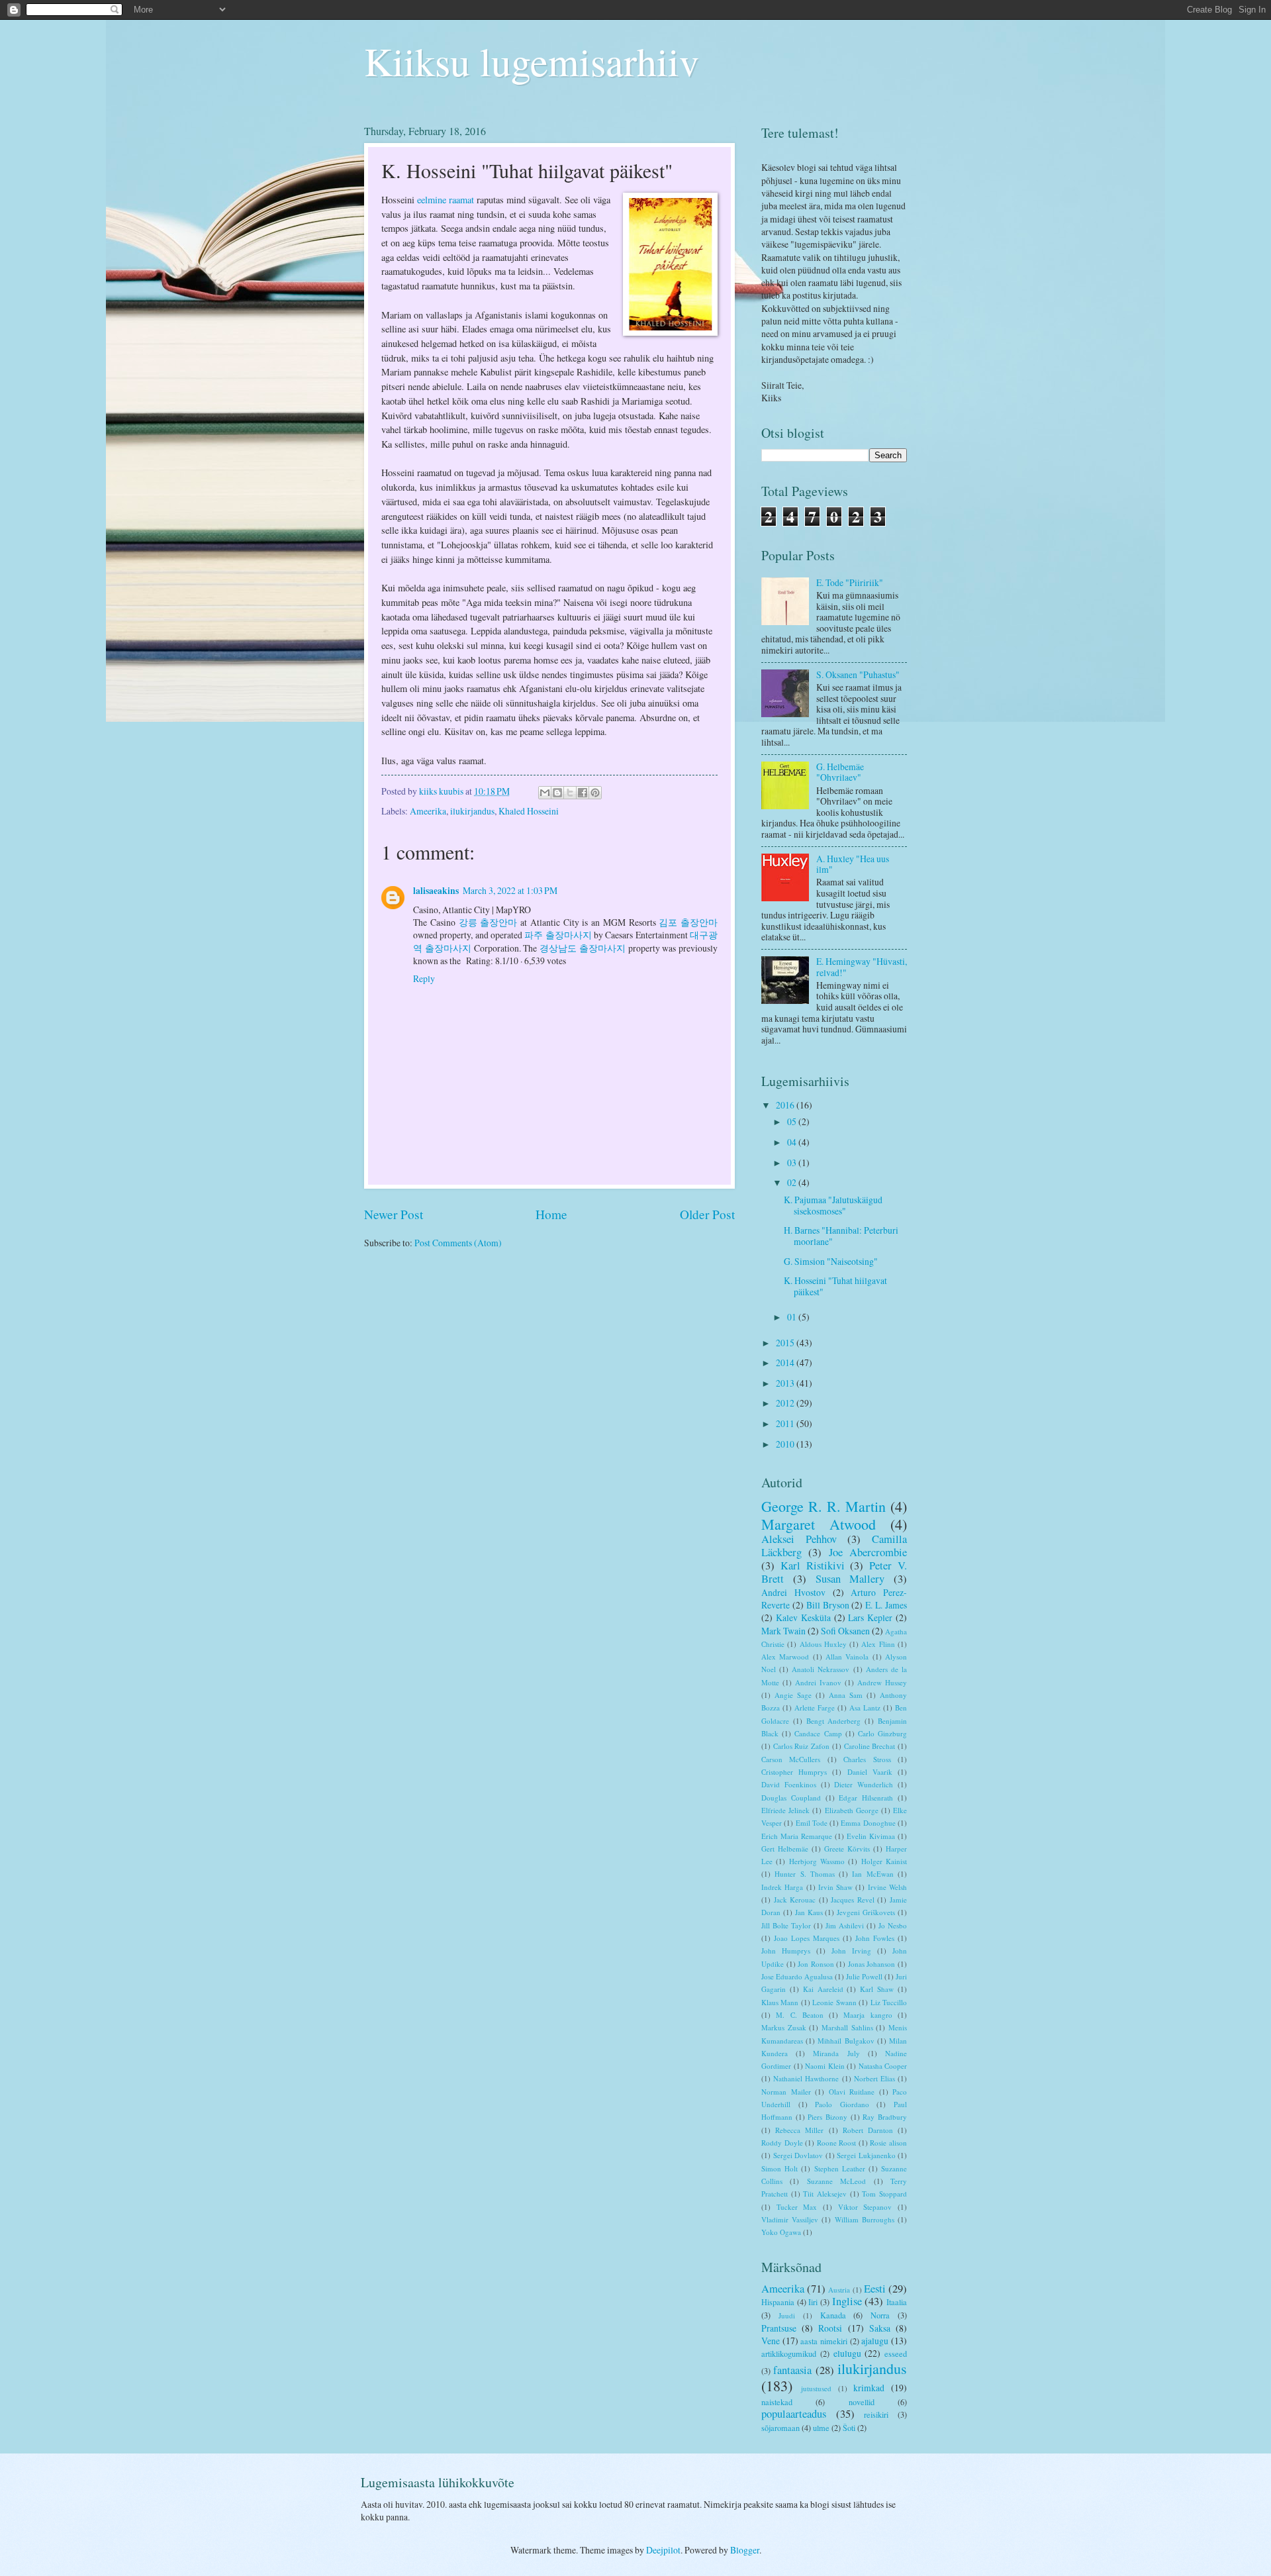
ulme (821, 2428)
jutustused (816, 2388)
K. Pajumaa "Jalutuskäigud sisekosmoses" (833, 1205)
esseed (896, 2353)
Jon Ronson (816, 1964)
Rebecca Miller (799, 2130)
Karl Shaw (877, 1989)
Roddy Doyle (782, 2143)
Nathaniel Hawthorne (806, 2078)
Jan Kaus (809, 1912)
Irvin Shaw (835, 1887)
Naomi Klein (825, 2066)
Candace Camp (818, 1733)
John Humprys (786, 1951)
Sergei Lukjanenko (866, 2155)
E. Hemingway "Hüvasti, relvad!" (862, 967)
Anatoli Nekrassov (821, 1669)
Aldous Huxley (823, 1644)
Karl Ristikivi (813, 1565)
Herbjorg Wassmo (817, 1861)
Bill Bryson (828, 1605)
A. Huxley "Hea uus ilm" (853, 864)
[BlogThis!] (557, 793)
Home (551, 1214)
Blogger (745, 2550)
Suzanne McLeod (836, 2181)
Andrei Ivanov (818, 1682)
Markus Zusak (784, 2027)
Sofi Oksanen (845, 1631)
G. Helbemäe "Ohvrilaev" (840, 772)
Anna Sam (846, 1695)
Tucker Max (797, 2207)
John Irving (851, 1951)
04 (793, 1142)
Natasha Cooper (883, 2066)
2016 (786, 1105)
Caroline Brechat (870, 1746)
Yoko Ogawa (781, 2232)
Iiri (813, 2302)
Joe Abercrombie (868, 1552)
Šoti (849, 2428)
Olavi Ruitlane (852, 2092)
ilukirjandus (472, 811)
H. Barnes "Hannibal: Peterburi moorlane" (841, 1236)
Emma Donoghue (868, 1823)
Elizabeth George (852, 1810)
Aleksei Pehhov (799, 1539)
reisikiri (876, 2414)
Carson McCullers (791, 1759)
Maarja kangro (868, 2015)
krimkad (869, 2388)
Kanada (833, 2315)
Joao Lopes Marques (807, 1938)
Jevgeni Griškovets (866, 1912)
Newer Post (394, 1214)
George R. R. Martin (824, 1506)
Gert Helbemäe (785, 1849)
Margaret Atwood (819, 1524)
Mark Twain (783, 1631)
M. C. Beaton (800, 2015)
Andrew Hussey (882, 1682)
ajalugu (875, 2341)
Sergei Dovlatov (798, 2155)
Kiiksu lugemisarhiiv (532, 61)
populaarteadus (794, 2414)
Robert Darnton (868, 2130)
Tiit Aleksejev (825, 2194)
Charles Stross (867, 1759)
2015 (786, 1343)
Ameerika (428, 811)
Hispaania (778, 2302)
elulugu (847, 2353)
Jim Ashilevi (845, 1925)
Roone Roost (837, 2143)
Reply (424, 978)
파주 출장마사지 (558, 935)
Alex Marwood (785, 1657)
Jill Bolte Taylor (786, 1925)
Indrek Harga (782, 1887)
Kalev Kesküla (803, 1617)
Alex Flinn (878, 1644)
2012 (786, 1403)
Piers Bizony (827, 2117)
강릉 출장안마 (488, 922)
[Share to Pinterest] (595, 793)
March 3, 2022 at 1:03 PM (510, 890)
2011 (786, 1423)
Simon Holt (779, 2168)
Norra (880, 2315)
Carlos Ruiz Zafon (801, 1746)
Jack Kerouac (795, 1900)
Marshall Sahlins (847, 2027)
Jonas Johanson (872, 1964)
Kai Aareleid (823, 1989)
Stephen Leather (840, 2168)
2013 (786, 1383)
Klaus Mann (780, 2002)
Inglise (847, 2301)
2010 (786, 1444)
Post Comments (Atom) (458, 1243)
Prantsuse (779, 2328)
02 (793, 1182)
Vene (771, 2341)
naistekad (777, 2402)
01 (793, 1317)
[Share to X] (570, 793)
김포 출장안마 (688, 922)
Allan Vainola (847, 1657)
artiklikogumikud (789, 2353)
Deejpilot (663, 2550)
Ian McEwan (872, 1874)
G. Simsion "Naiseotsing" (831, 1261)
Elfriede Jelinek (785, 1810)
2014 (786, 1362)
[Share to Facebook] (583, 793)
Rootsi (830, 2328)
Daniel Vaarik (870, 1772)
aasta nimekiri (824, 2341)
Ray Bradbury (885, 2117)
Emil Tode (812, 1823)
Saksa (880, 2328)
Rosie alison (888, 2143)
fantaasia (792, 2370)
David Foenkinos (789, 1784)
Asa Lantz (865, 1708)
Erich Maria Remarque (797, 1836)
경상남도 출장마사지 (583, 948)
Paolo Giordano (842, 2104)
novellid (862, 2402)
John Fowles (875, 1938)
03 (793, 1163)
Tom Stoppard (884, 2194)
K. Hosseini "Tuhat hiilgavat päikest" (835, 1286)
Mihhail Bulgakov (846, 2041)
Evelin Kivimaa (871, 1836)
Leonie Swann (834, 2002)
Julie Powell (864, 1976)
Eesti (875, 2289)
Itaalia (897, 2302)
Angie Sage (793, 1695)
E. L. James (886, 1605)
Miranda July (836, 2053)
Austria (839, 2290)
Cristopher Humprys (794, 1772)
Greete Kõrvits (847, 1849)
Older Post (707, 1214)
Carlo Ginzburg (882, 1733)
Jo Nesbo (893, 1925)
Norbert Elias (874, 2078)
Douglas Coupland (791, 1798)
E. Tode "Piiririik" (850, 582)
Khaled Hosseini (529, 811)
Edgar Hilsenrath (866, 1798)
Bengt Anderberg (834, 1721)
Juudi (787, 2315)
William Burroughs (865, 2219)
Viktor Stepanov (865, 2207)
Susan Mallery (850, 1579)
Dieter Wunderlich (864, 1784)
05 (793, 1121)
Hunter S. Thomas (805, 1874)
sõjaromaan (780, 2428)
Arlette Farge (815, 1708)
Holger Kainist (884, 1861)
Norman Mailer (786, 2092)
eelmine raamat (446, 200)
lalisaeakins (436, 891)
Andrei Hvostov (793, 1592)
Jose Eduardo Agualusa (797, 1976)
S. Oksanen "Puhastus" (858, 674)
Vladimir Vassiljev (790, 2219)
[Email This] (545, 793)
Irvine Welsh (887, 1887)
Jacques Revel (853, 1900)
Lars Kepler (870, 1617)
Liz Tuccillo (889, 2002)
